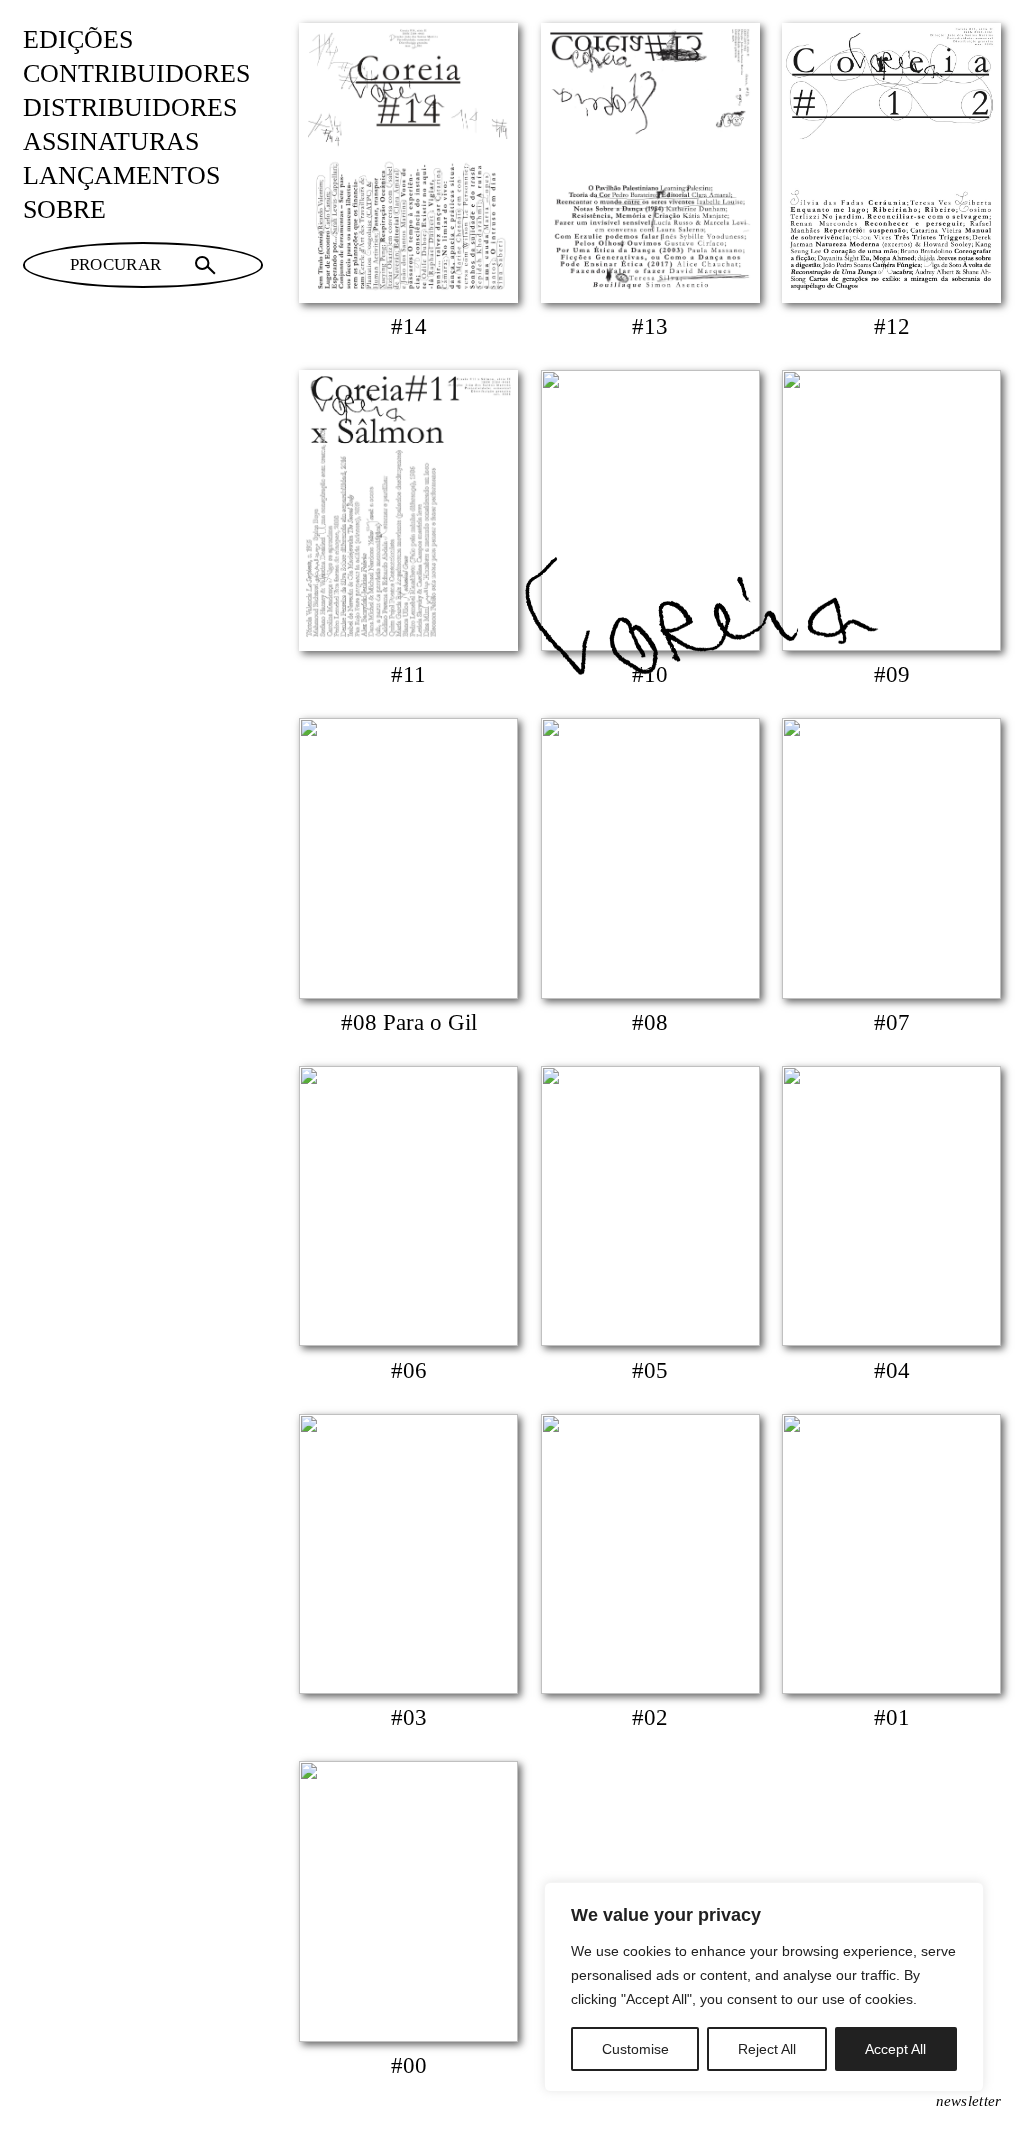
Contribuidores (136, 73)
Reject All (767, 2049)
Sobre (64, 209)
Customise (635, 2049)
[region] (764, 1987)
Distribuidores (130, 107)
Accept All (895, 2049)
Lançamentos (121, 175)
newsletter (969, 2101)
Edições (78, 39)
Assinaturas (111, 141)
